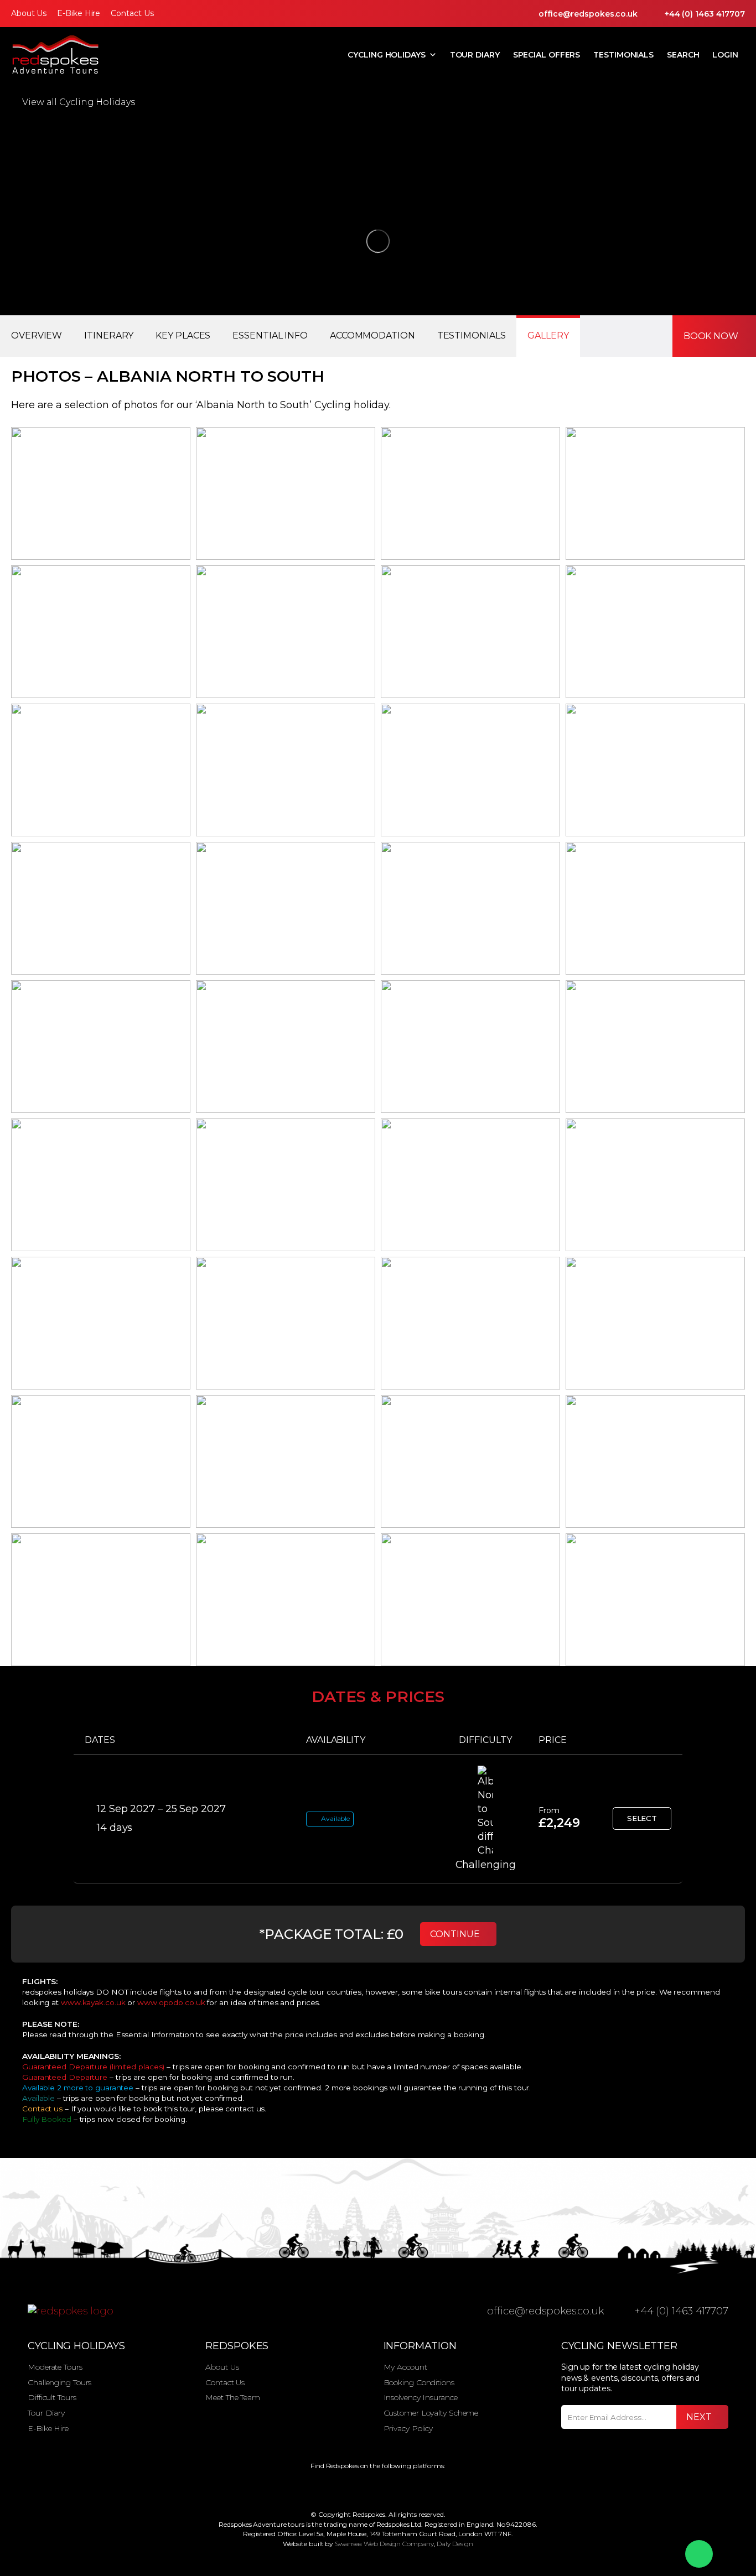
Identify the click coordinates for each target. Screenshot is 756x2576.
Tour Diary (475, 55)
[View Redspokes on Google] (326, 2488)
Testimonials (623, 55)
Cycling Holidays (386, 55)
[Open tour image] (101, 493)
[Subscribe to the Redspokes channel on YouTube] (412, 2488)
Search (683, 55)
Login (725, 55)
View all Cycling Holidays (79, 102)
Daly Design (455, 2544)
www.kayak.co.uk (93, 2002)
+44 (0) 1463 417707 (705, 14)
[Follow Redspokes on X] (369, 2488)
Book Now (711, 336)
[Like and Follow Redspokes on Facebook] (347, 2488)
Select (642, 1818)
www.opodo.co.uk (171, 2002)
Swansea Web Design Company (384, 2544)
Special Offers (547, 55)
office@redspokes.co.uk (588, 14)
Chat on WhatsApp (699, 2554)
